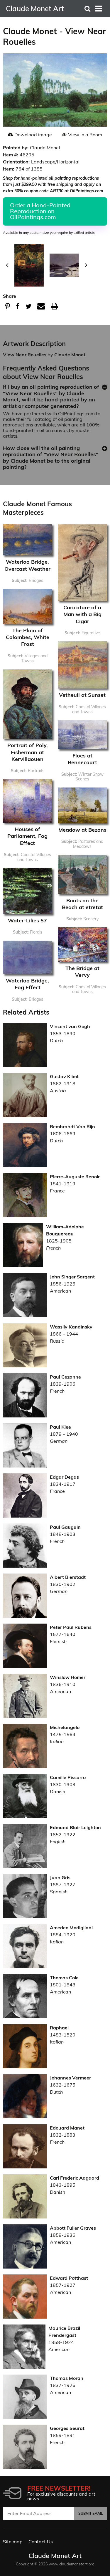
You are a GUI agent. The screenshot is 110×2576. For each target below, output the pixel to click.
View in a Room (85, 135)
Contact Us (41, 2542)
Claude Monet (70, 355)
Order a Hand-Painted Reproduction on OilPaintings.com (40, 211)
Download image (33, 135)
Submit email (91, 2513)
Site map (13, 2542)
